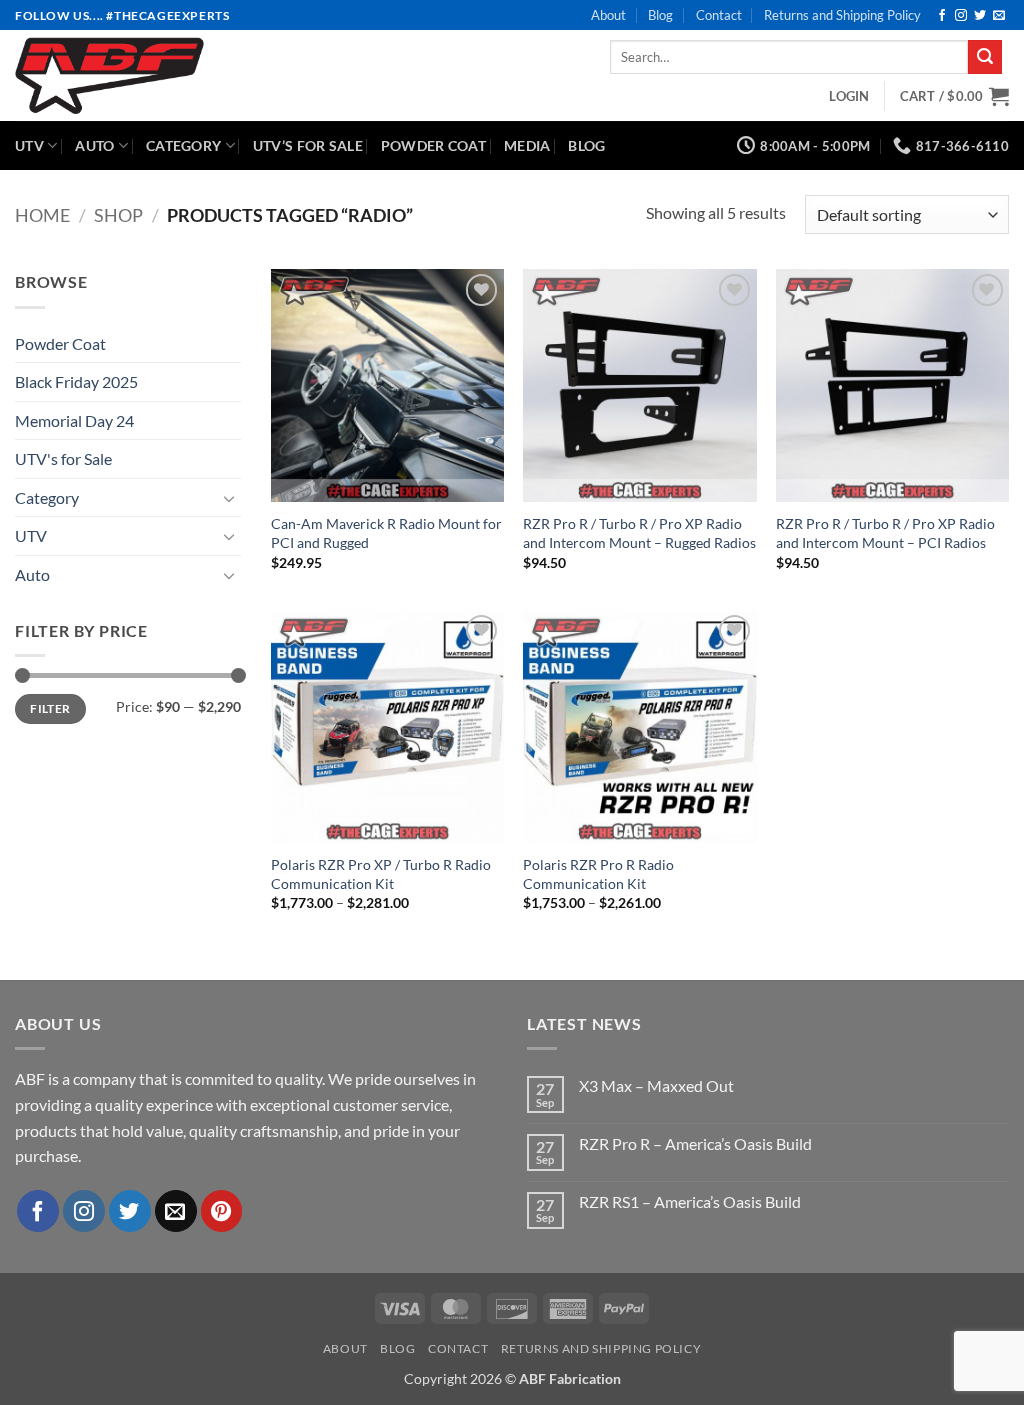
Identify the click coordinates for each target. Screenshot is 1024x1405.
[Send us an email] (999, 16)
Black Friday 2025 (76, 381)
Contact (719, 15)
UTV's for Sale (63, 458)
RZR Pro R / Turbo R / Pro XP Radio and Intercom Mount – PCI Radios (885, 533)
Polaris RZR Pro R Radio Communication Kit (598, 874)
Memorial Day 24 (74, 420)
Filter (50, 708)
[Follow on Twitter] (980, 16)
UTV (29, 145)
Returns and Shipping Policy (842, 15)
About (608, 15)
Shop (118, 215)
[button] (849, 96)
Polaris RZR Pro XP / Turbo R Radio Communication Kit (381, 874)
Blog (660, 15)
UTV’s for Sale (308, 145)
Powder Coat (433, 145)
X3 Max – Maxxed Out (656, 1085)
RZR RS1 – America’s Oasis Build (690, 1201)
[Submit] (985, 57)
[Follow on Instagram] (961, 16)
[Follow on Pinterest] (222, 1211)
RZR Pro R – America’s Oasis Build (695, 1143)
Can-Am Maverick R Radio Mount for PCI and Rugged (386, 533)
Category (183, 145)
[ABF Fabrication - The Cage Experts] (171, 75)
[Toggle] (229, 498)
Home (42, 215)
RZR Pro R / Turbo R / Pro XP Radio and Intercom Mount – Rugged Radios (639, 533)
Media (527, 145)
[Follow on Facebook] (942, 16)
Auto (94, 145)
